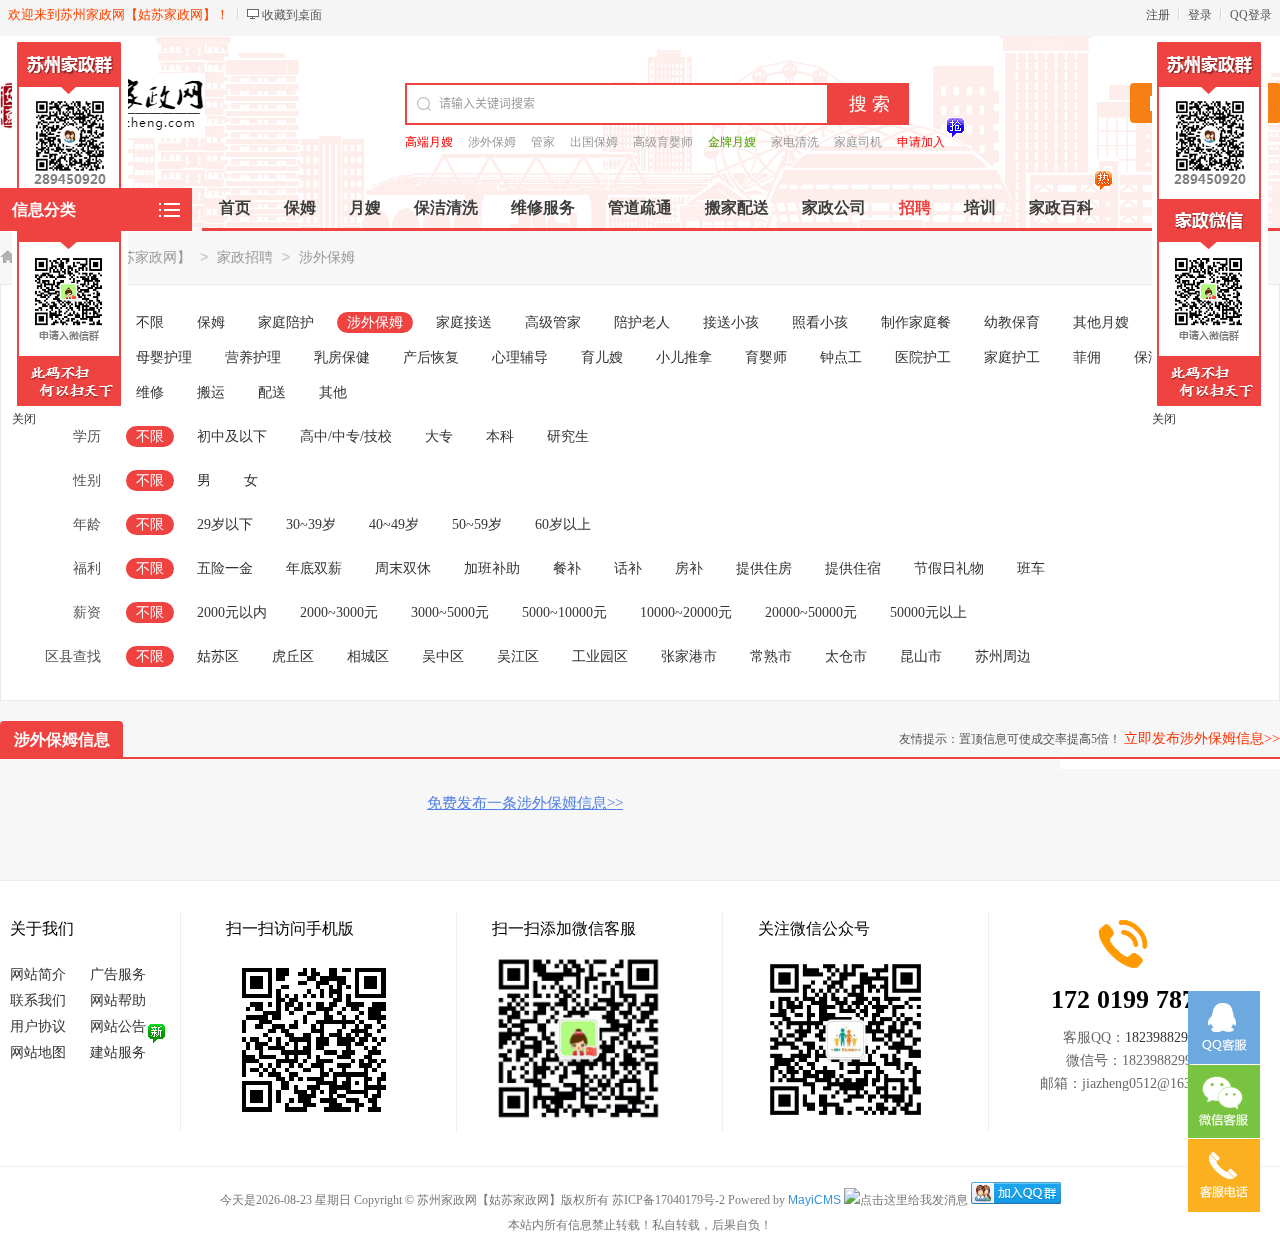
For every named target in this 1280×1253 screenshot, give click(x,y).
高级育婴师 (663, 142)
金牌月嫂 (732, 142)
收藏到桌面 (292, 15)
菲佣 (1087, 357)
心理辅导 (520, 357)
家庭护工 (1012, 357)
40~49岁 (394, 524)
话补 (628, 568)
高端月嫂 (429, 142)
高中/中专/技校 (346, 436)
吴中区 (443, 656)
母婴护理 (164, 357)
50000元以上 (928, 612)
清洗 (1209, 357)
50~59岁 (477, 524)
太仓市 (846, 656)
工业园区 (600, 656)
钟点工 (841, 357)
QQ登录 (1251, 15)
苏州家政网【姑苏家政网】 (107, 257)
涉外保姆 (492, 142)
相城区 (368, 656)
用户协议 (38, 1026)
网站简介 (38, 974)
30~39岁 (311, 524)
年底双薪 (314, 568)
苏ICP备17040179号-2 (668, 1200)
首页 (235, 207)
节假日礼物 (949, 568)
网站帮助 (118, 1000)
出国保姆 (594, 142)
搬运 (211, 392)
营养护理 (253, 357)
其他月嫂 (1101, 322)
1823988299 (1160, 1037)
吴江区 (518, 656)
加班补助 (492, 568)
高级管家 (553, 322)
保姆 (211, 322)
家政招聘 (245, 257)
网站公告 (118, 1026)
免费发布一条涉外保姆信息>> (525, 803)
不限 (150, 322)
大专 (439, 436)
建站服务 (118, 1052)
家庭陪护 (286, 322)
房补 (689, 568)
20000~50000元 (811, 612)
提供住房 (764, 568)
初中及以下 (232, 436)
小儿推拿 (684, 357)
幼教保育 (1012, 322)
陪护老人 (642, 322)
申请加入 (921, 142)
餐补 (567, 568)
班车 (1031, 568)
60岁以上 (563, 524)
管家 (543, 142)
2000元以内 (232, 612)
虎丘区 (293, 656)
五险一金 (225, 568)
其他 (333, 392)
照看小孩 (820, 322)
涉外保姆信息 (62, 739)
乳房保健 (342, 357)
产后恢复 (431, 357)
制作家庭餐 (916, 322)
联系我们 (38, 1000)
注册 (1158, 15)
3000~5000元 (450, 612)
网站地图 (38, 1052)
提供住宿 (853, 568)
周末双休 (403, 568)
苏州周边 (1003, 656)
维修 (150, 392)
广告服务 (118, 974)
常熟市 (771, 656)
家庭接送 (464, 322)
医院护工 (923, 357)
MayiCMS (814, 1200)
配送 (272, 392)
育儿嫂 (602, 357)
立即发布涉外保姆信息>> (1202, 738)
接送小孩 (731, 322)
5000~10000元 (564, 612)
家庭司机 (858, 142)
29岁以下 (225, 524)
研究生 (568, 436)
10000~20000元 (686, 612)
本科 (500, 436)
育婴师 (766, 357)
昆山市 (921, 656)
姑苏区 (218, 656)
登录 (1200, 15)
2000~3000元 (339, 612)
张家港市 (689, 656)
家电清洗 (795, 142)
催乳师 (1183, 322)
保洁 (1148, 357)
